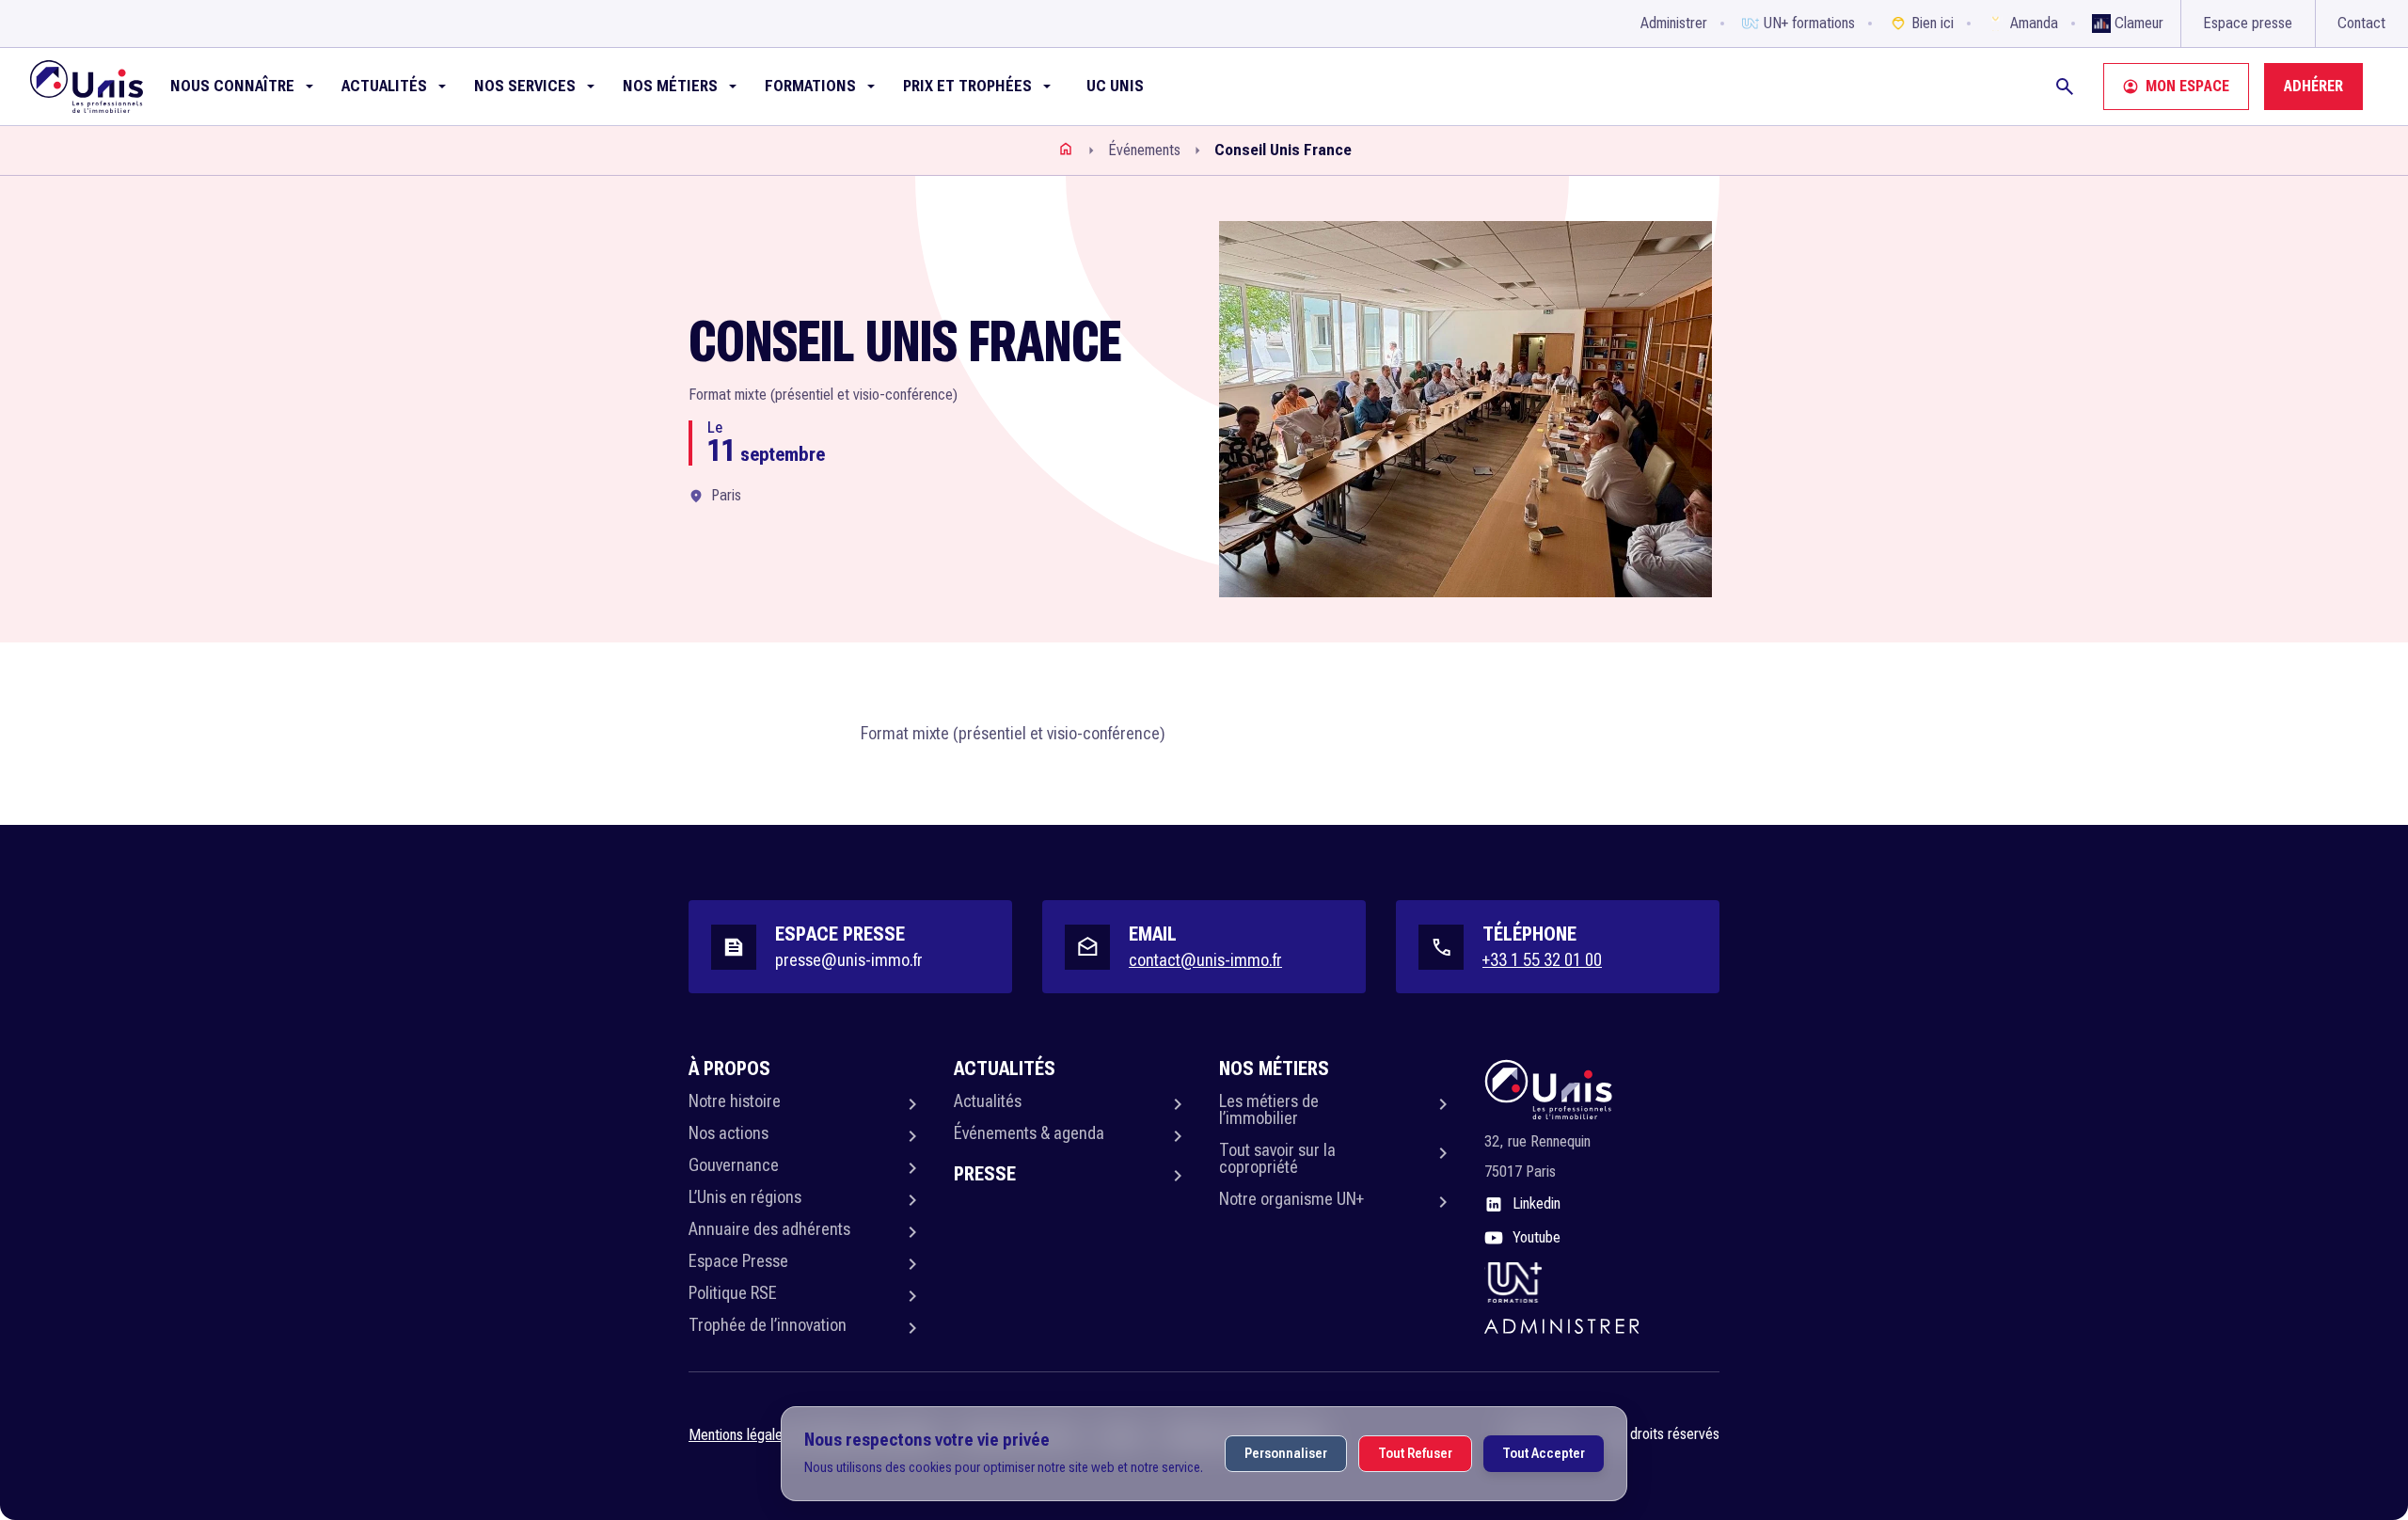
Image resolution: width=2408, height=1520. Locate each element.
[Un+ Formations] (1513, 1282)
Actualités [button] (384, 86)
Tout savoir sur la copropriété (1277, 1158)
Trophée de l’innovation (768, 1325)
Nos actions (729, 1133)
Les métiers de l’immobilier (1269, 1109)
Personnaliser (1286, 1453)
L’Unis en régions (745, 1197)
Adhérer (2313, 86)
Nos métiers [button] (670, 86)
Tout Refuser (1415, 1453)
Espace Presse (738, 1261)
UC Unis (1115, 86)
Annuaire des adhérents (769, 1229)
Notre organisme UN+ (1291, 1199)
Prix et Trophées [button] (967, 86)
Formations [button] (810, 86)
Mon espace (2187, 86)
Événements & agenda (1029, 1133)
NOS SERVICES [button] (525, 86)
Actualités (988, 1101)
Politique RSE (733, 1293)
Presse (985, 1174)
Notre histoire (735, 1101)
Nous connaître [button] (232, 86)
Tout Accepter (1544, 1453)
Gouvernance (734, 1165)
